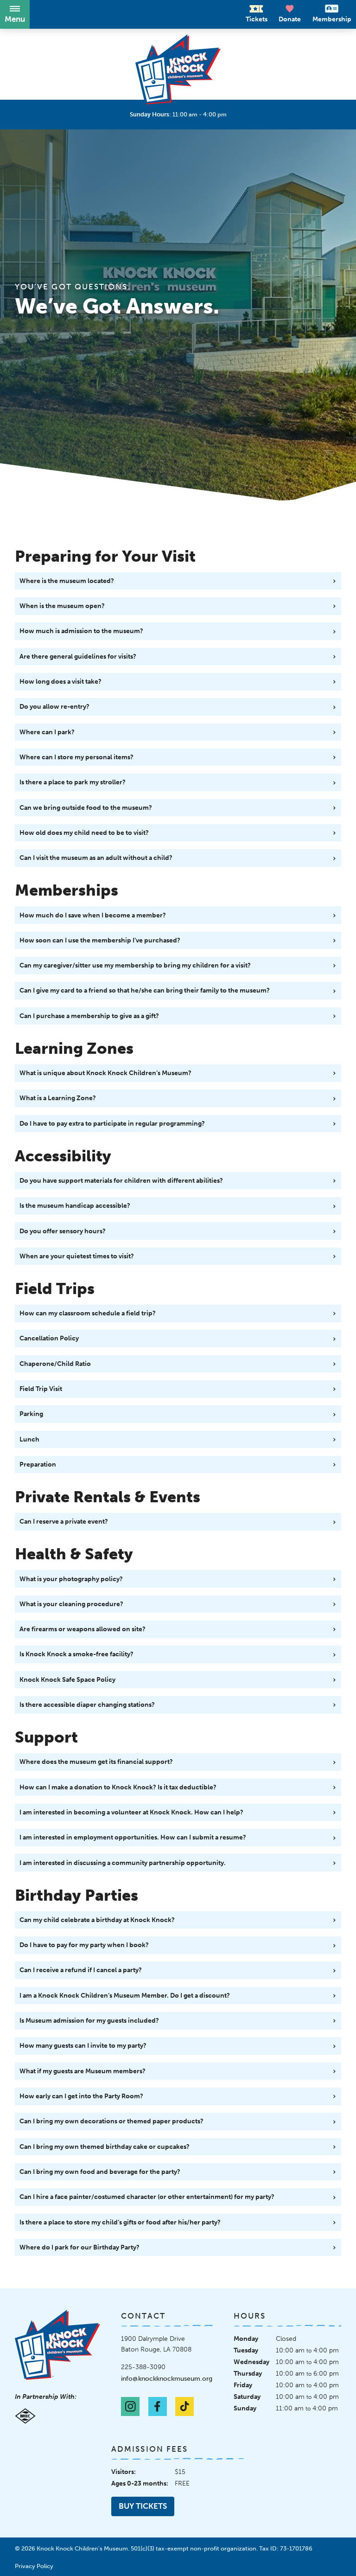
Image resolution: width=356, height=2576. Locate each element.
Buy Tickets (143, 2506)
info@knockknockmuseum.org (167, 2378)
